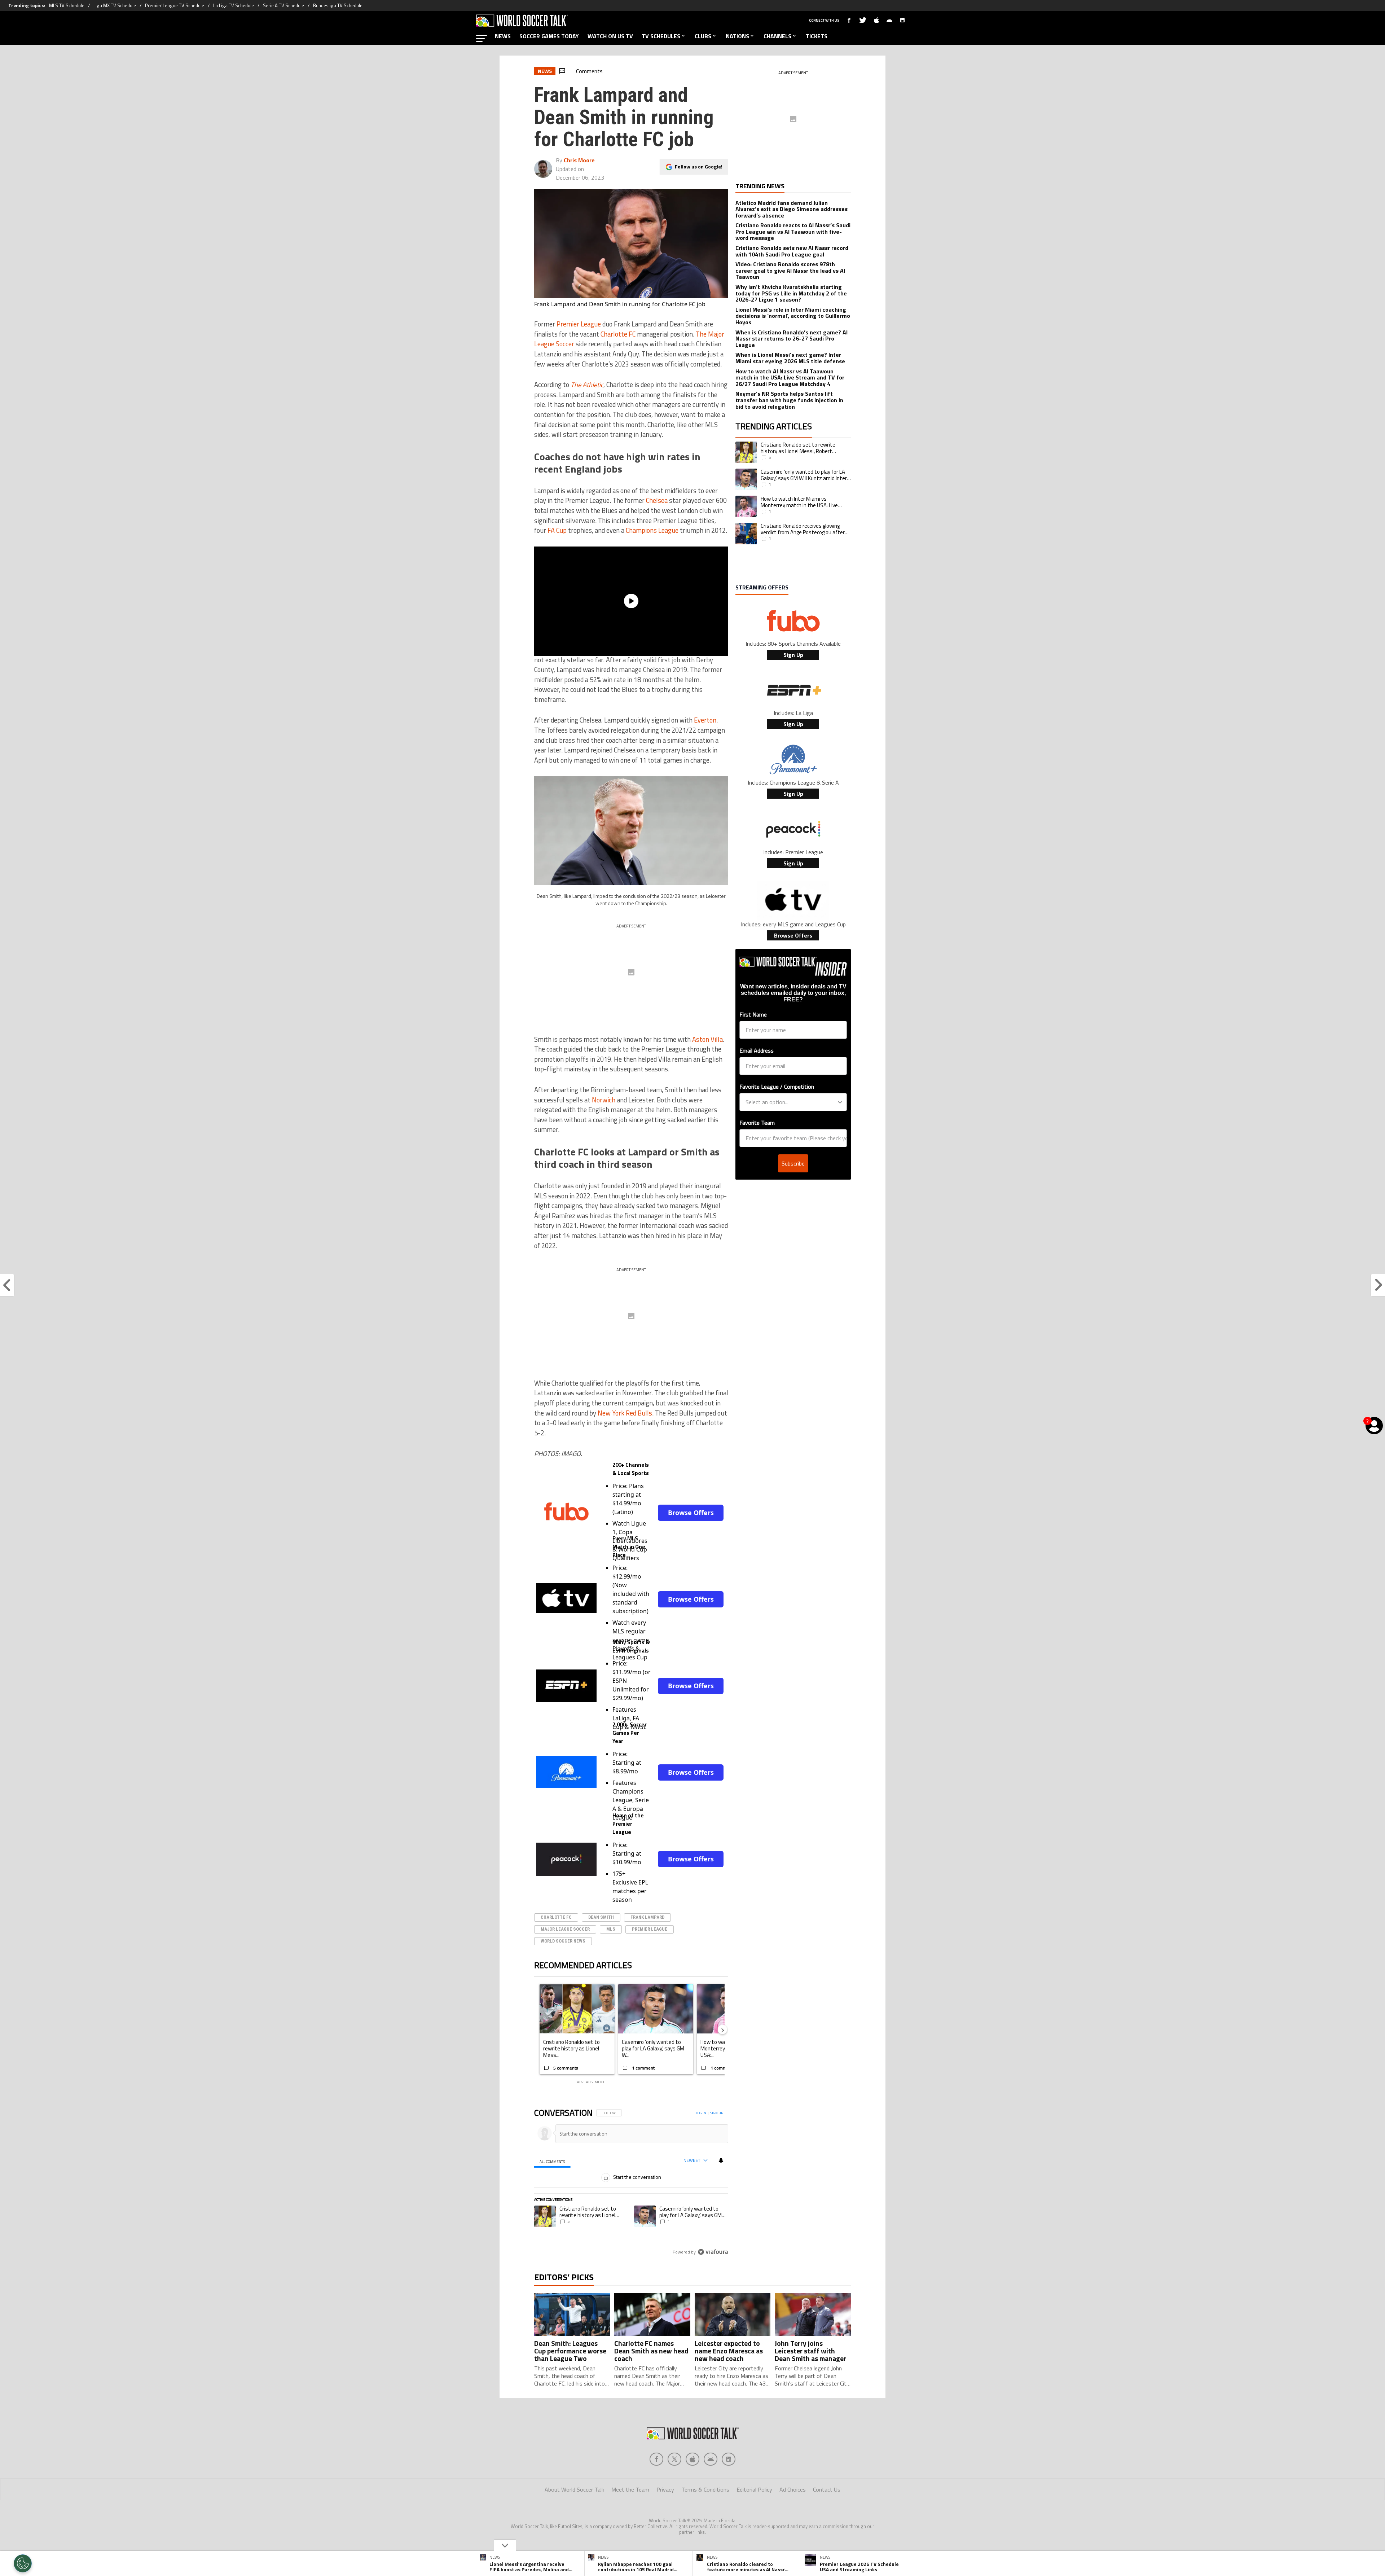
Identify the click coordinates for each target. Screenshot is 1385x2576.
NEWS (503, 36)
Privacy (665, 2519)
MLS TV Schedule (67, 5)
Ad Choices (793, 2519)
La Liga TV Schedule (234, 5)
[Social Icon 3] (711, 2489)
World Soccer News (563, 1941)
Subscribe (793, 1163)
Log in (701, 2113)
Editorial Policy (754, 2519)
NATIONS (737, 36)
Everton (705, 720)
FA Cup (557, 530)
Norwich (604, 1100)
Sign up (717, 2113)
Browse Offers (691, 1513)
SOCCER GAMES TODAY (549, 36)
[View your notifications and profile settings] (721, 2160)
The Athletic (587, 385)
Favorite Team (757, 1123)
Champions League (652, 530)
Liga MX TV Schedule (115, 5)
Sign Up (793, 655)
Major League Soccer (565, 1929)
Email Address (757, 1050)
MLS (611, 1929)
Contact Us (827, 2519)
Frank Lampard (647, 1917)
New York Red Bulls (625, 1413)
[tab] (552, 2161)
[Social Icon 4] (729, 2489)
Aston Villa (707, 1039)
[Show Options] (840, 1102)
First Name (753, 1014)
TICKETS (817, 36)
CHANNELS (777, 36)
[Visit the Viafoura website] (713, 2284)
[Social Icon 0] (656, 2489)
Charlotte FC (618, 334)
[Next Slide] (722, 2029)
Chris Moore (579, 160)
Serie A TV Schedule (283, 5)
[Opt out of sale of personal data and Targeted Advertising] (23, 2563)
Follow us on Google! (699, 166)
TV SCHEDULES (661, 36)
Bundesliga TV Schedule (338, 5)
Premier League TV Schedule (175, 5)
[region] (631, 2199)
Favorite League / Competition (777, 1087)
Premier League (579, 324)
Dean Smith (601, 1917)
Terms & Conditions (705, 2519)
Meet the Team (630, 2519)
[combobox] (791, 1102)
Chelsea (657, 500)
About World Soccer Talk (574, 2519)
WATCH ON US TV (610, 36)
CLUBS (703, 36)
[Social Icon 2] (692, 2489)
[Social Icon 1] (674, 2489)
